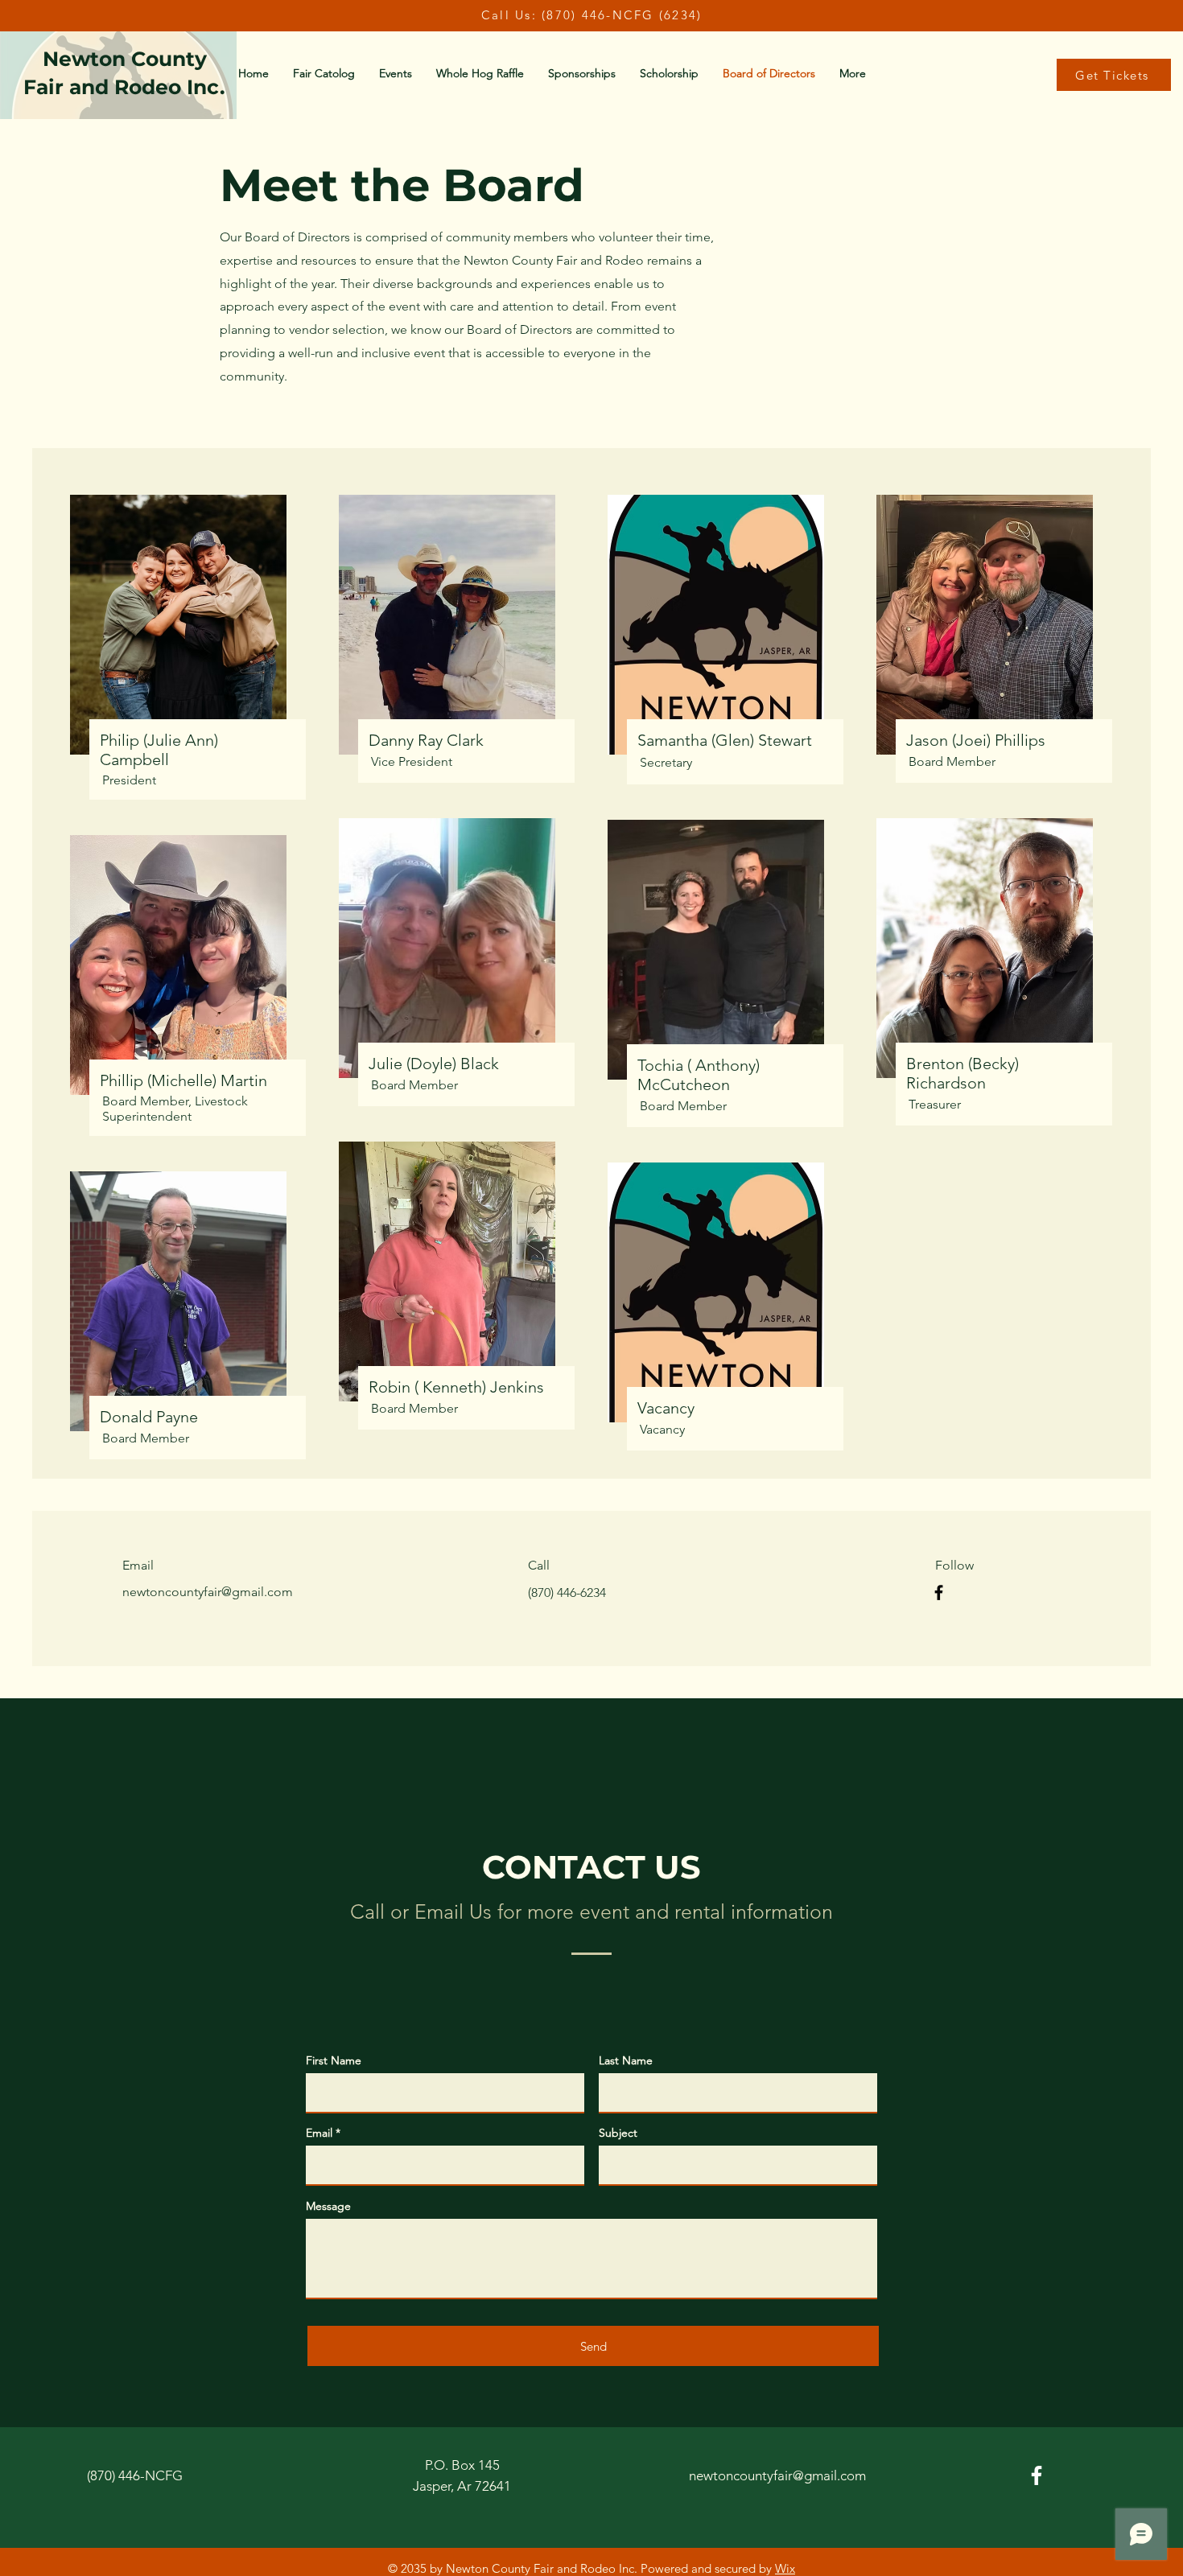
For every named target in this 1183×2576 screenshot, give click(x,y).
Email (319, 2133)
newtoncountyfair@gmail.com (208, 1592)
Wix (785, 2568)
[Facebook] (939, 1593)
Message (328, 2206)
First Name (334, 2060)
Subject (618, 2133)
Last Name (626, 2060)
